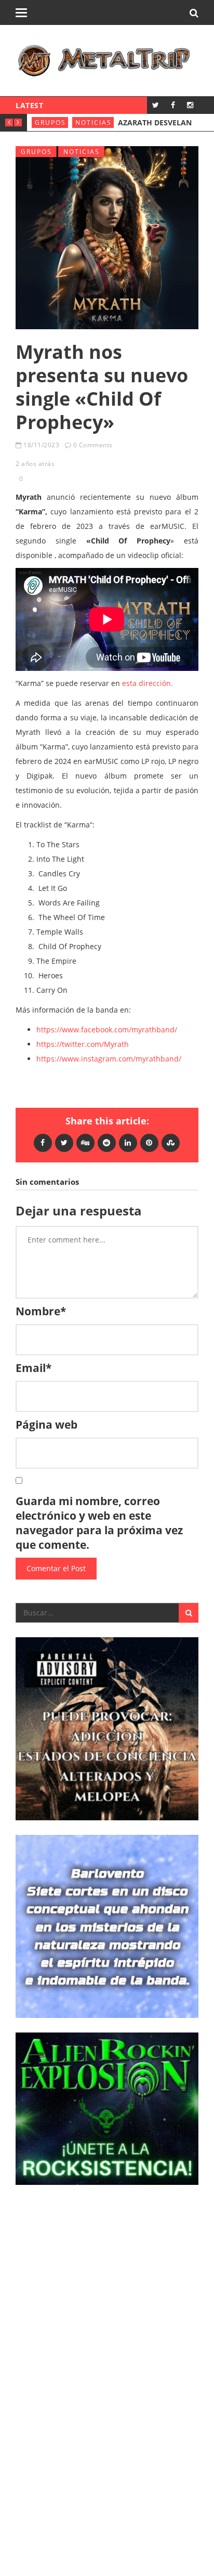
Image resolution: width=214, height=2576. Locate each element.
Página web (46, 1425)
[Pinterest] (149, 1142)
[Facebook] (173, 105)
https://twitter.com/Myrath (83, 1044)
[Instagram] (190, 105)
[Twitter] (156, 105)
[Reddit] (107, 1142)
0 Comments (93, 445)
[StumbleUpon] (171, 1142)
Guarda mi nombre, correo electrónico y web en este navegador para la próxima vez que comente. (99, 1523)
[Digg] (85, 1142)
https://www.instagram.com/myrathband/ (109, 1059)
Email (34, 1368)
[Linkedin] (128, 1142)
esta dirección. (148, 683)
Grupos (50, 122)
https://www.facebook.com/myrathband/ (107, 1030)
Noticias (93, 122)
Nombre (41, 1311)
